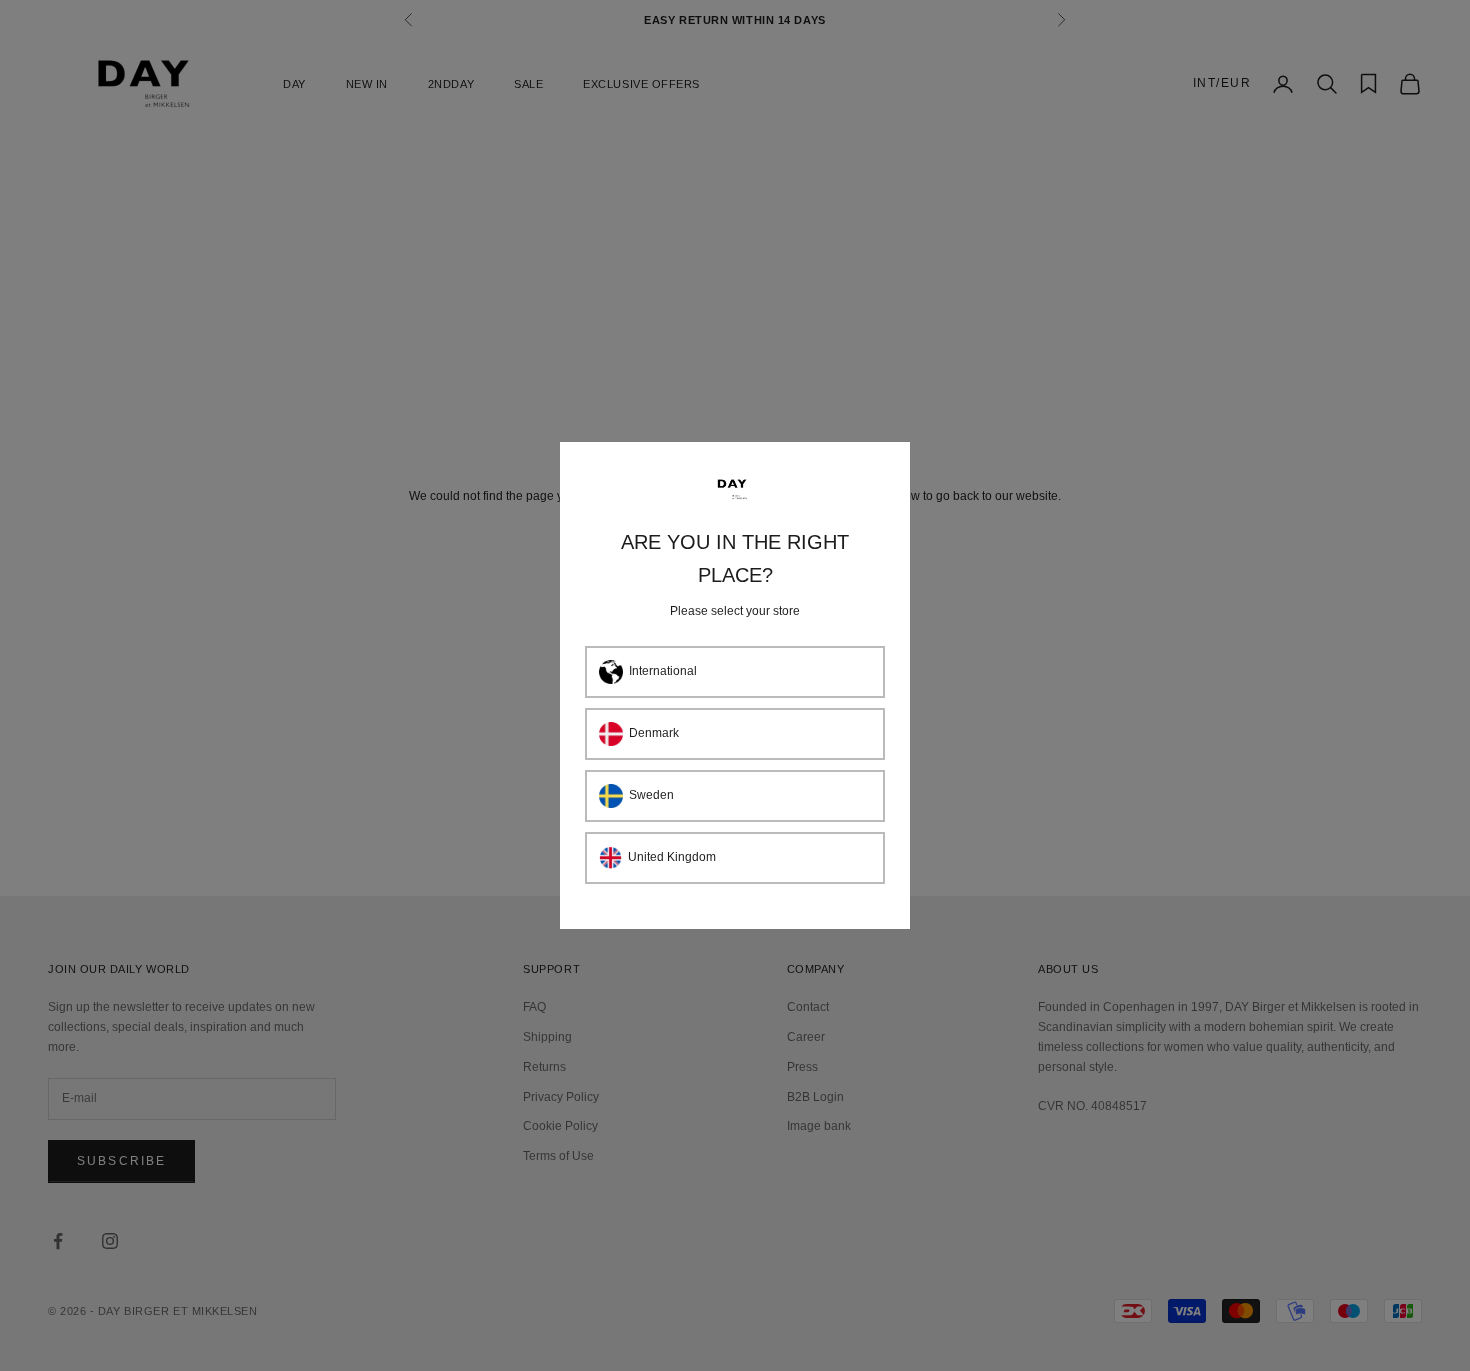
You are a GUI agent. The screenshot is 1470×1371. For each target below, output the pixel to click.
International (663, 671)
